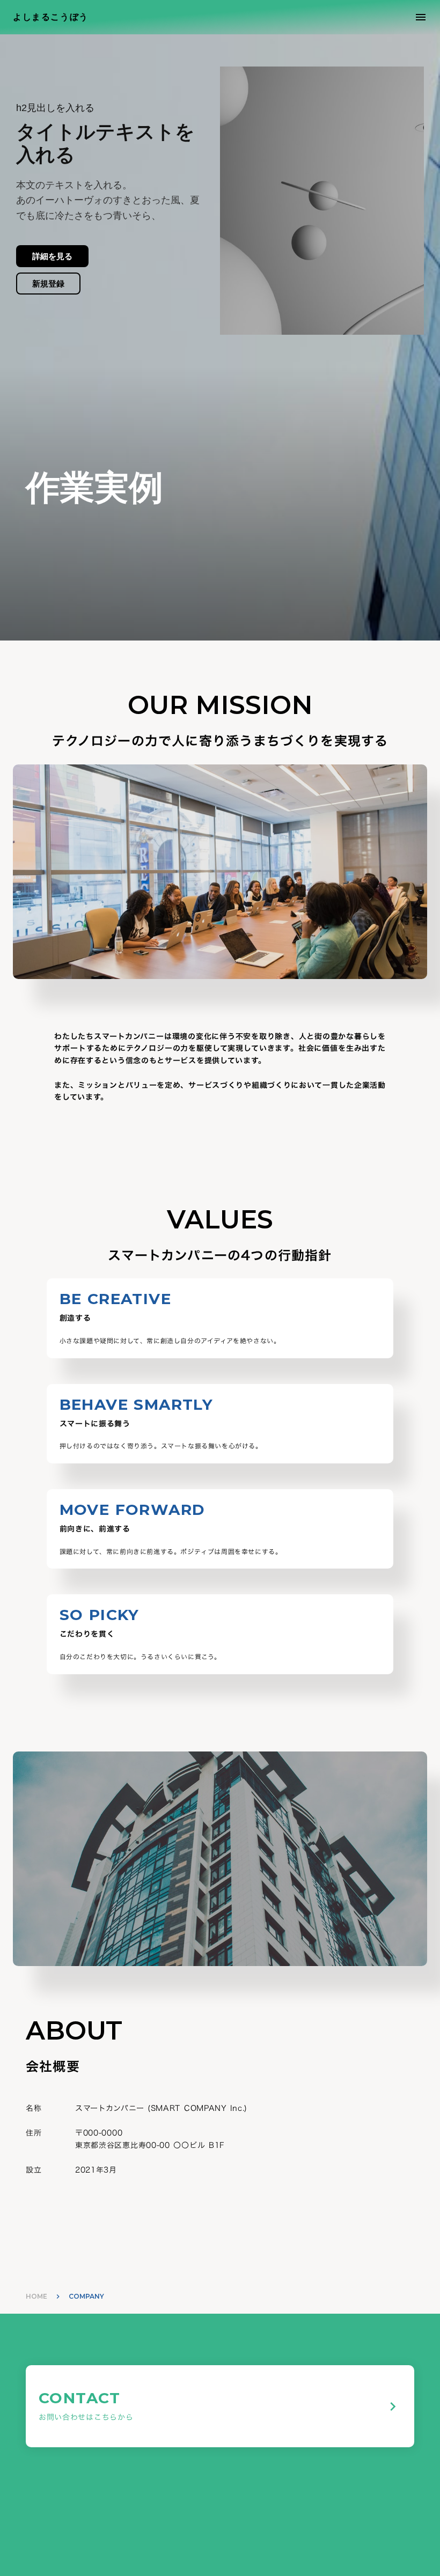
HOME (36, 2296)
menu (421, 17)
